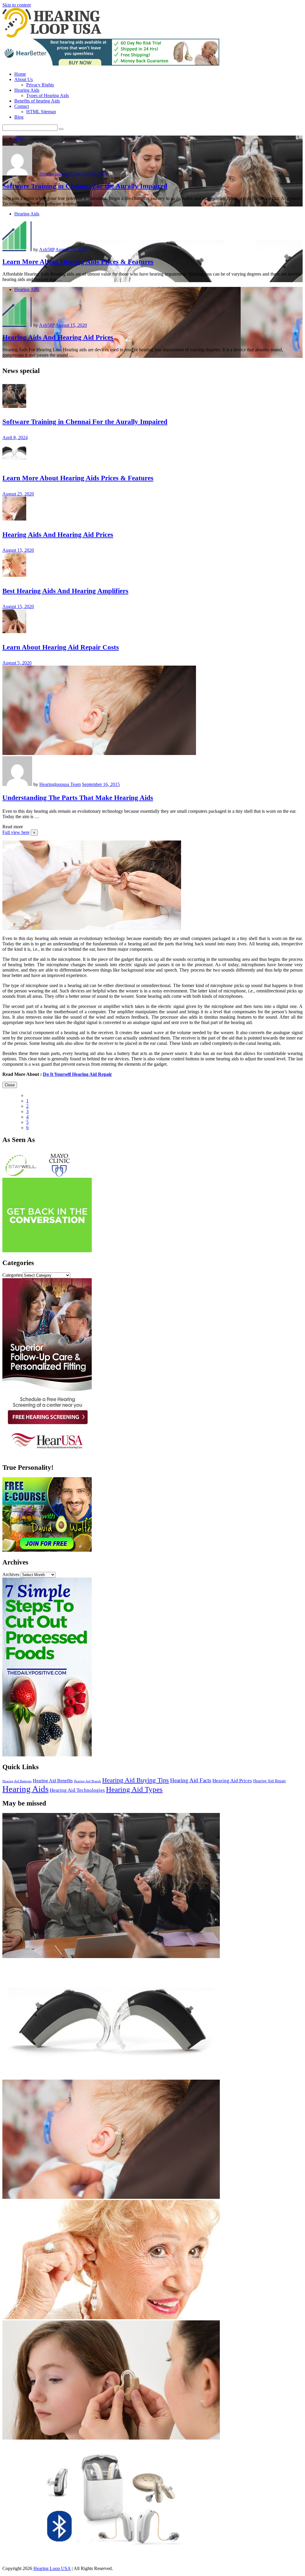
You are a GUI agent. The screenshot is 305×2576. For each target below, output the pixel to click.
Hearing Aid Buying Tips (136, 1780)
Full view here (16, 832)
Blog (19, 117)
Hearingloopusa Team (60, 174)
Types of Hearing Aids (48, 95)
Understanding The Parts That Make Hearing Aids (78, 798)
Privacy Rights (40, 85)
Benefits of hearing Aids (37, 101)
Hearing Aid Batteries (17, 1781)
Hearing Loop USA (52, 2568)
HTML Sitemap (41, 112)
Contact (22, 106)
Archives (11, 1574)
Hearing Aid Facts (191, 1780)
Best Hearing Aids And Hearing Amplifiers (65, 591)
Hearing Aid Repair (270, 1781)
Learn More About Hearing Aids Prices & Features (78, 262)
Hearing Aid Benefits (53, 1781)
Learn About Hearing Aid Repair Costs (61, 647)
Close (10, 1085)
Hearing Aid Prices (232, 1781)
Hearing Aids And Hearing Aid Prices (58, 337)
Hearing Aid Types (134, 1789)
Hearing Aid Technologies (77, 1790)
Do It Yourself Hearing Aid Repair (77, 1074)
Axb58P (47, 250)
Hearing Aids (27, 90)
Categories (12, 1275)
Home (20, 74)
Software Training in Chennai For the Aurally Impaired (85, 186)
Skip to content (17, 5)
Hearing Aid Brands (87, 1781)
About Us (24, 79)
